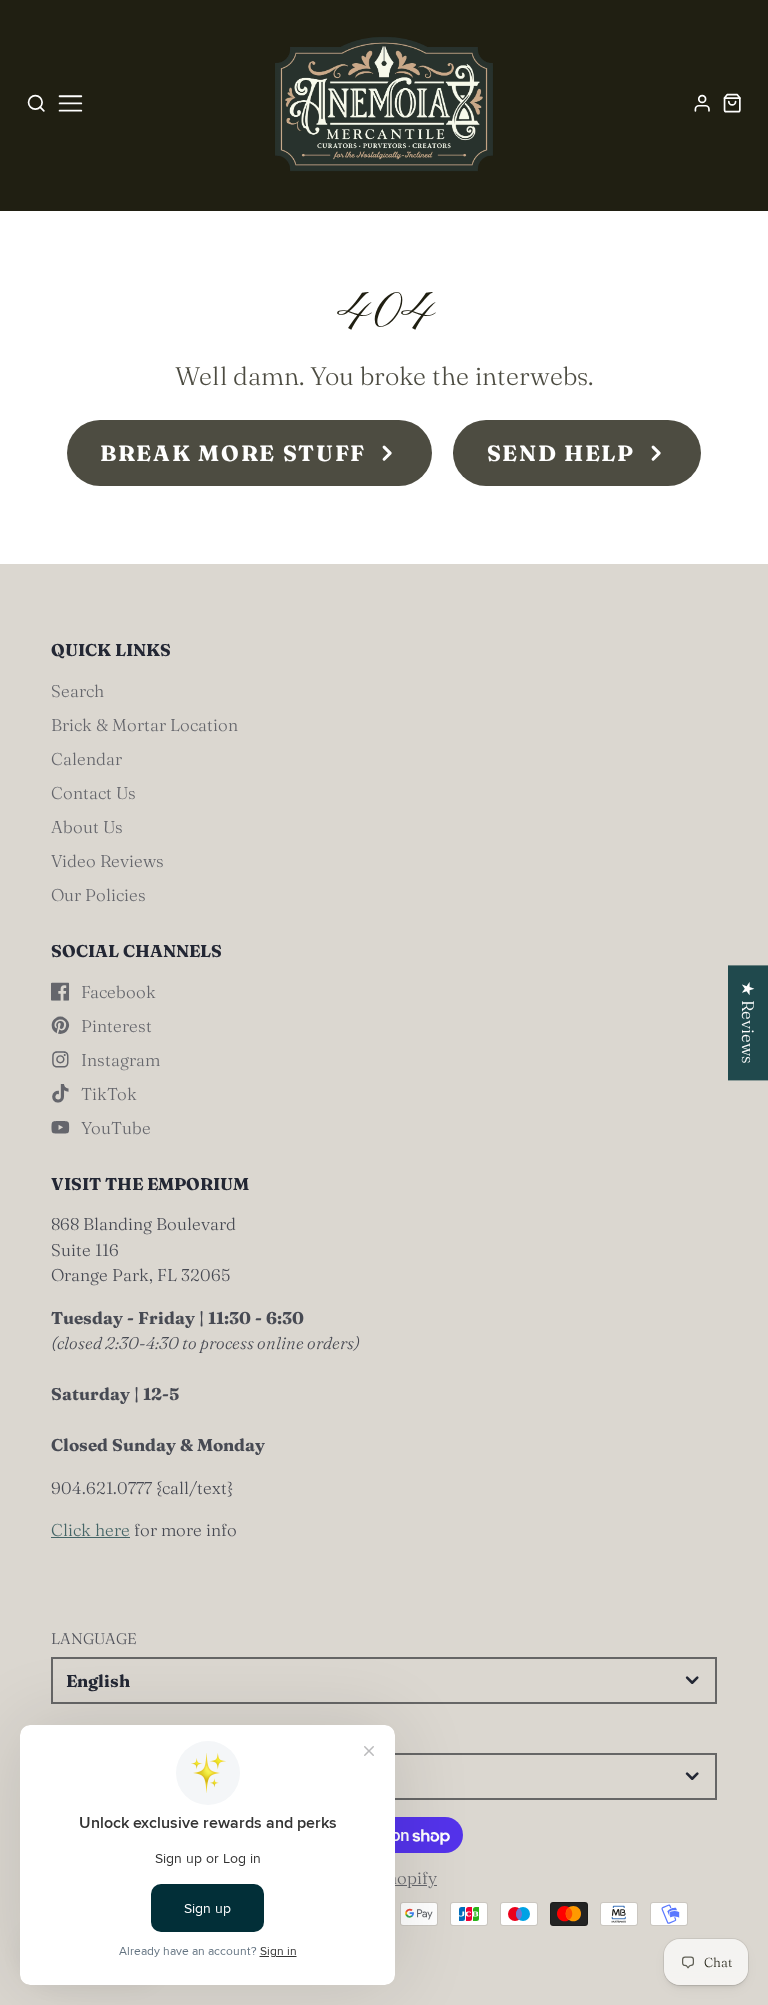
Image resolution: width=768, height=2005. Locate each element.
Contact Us (93, 792)
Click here (90, 1529)
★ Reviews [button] (748, 1022)
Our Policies (98, 894)
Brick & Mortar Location (144, 724)
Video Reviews (107, 860)
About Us (87, 826)
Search (77, 690)
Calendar (86, 758)
